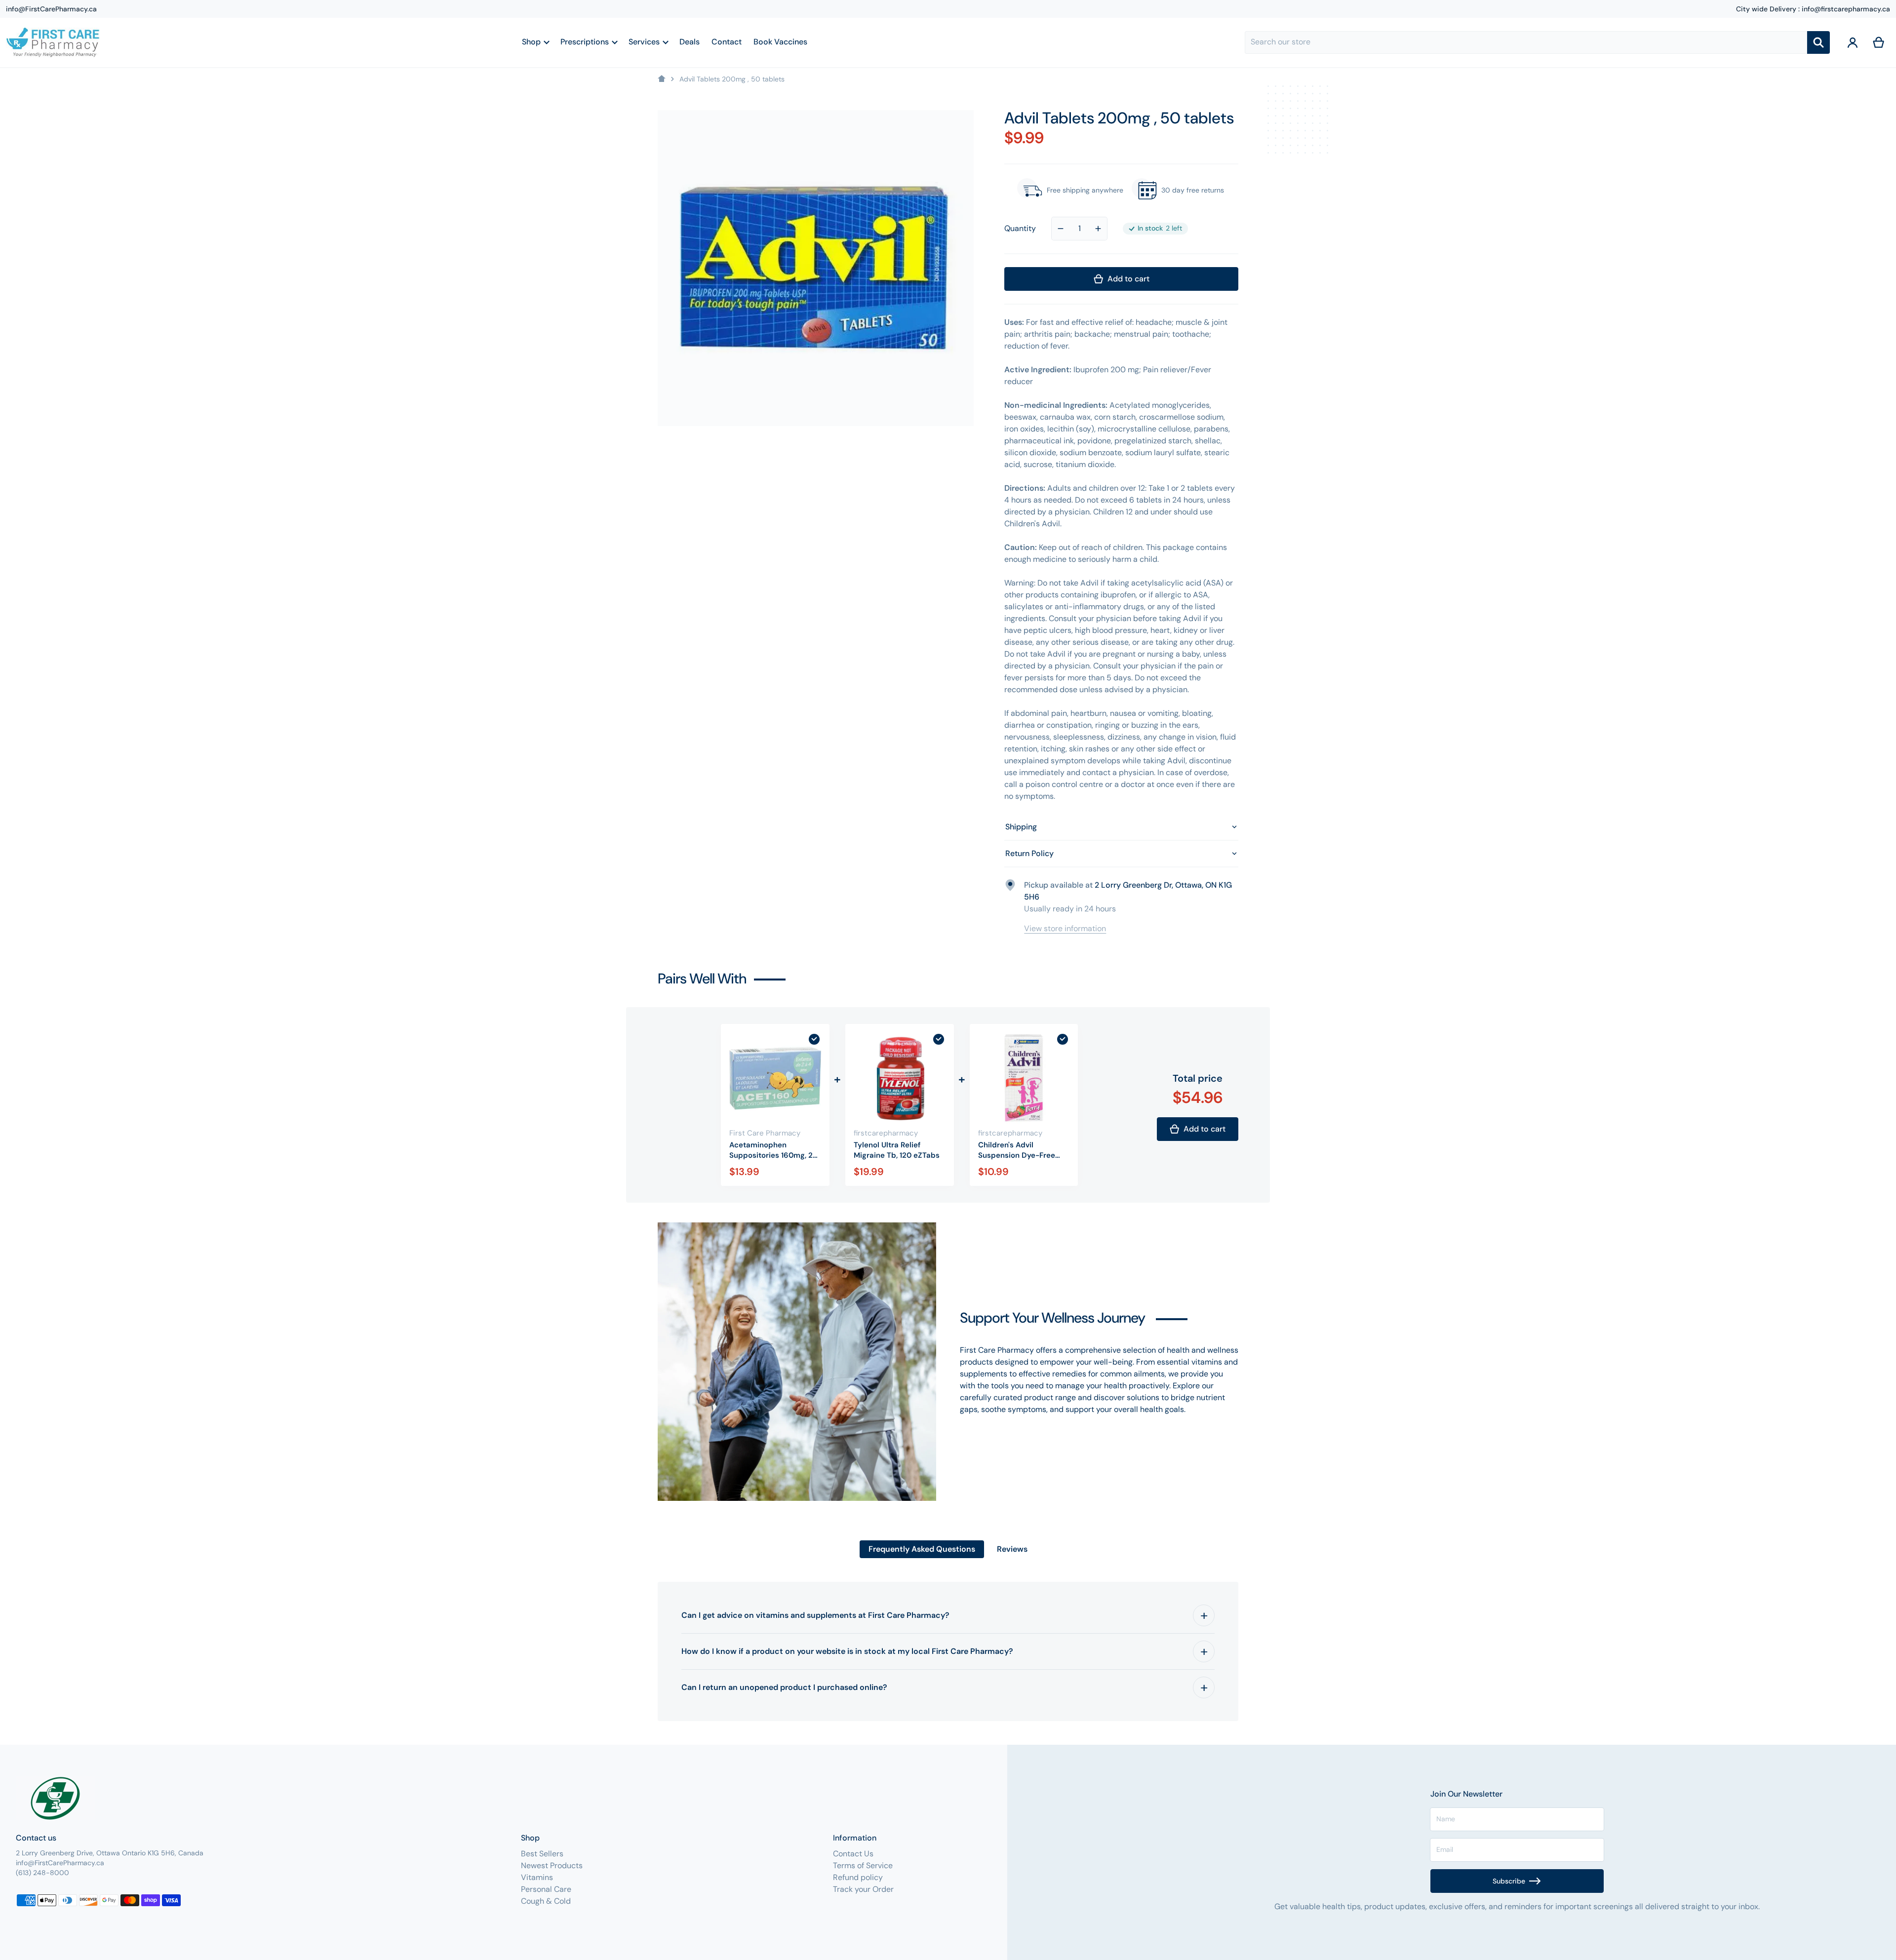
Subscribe (1509, 1881)
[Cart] (1879, 42)
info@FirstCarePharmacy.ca (51, 9)
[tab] (922, 1549)
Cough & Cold (546, 1901)
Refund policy (858, 1877)
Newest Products (552, 1865)
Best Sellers (542, 1854)
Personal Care (546, 1889)
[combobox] (1526, 42)
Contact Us (853, 1854)
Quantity (1020, 228)
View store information (1065, 928)
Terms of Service (863, 1865)
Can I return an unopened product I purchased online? (784, 1687)
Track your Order (863, 1889)
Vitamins (537, 1877)
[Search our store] (1818, 42)
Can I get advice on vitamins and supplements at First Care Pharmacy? (815, 1615)
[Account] (1853, 42)
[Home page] (662, 79)
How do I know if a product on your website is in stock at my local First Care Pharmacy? (847, 1651)
